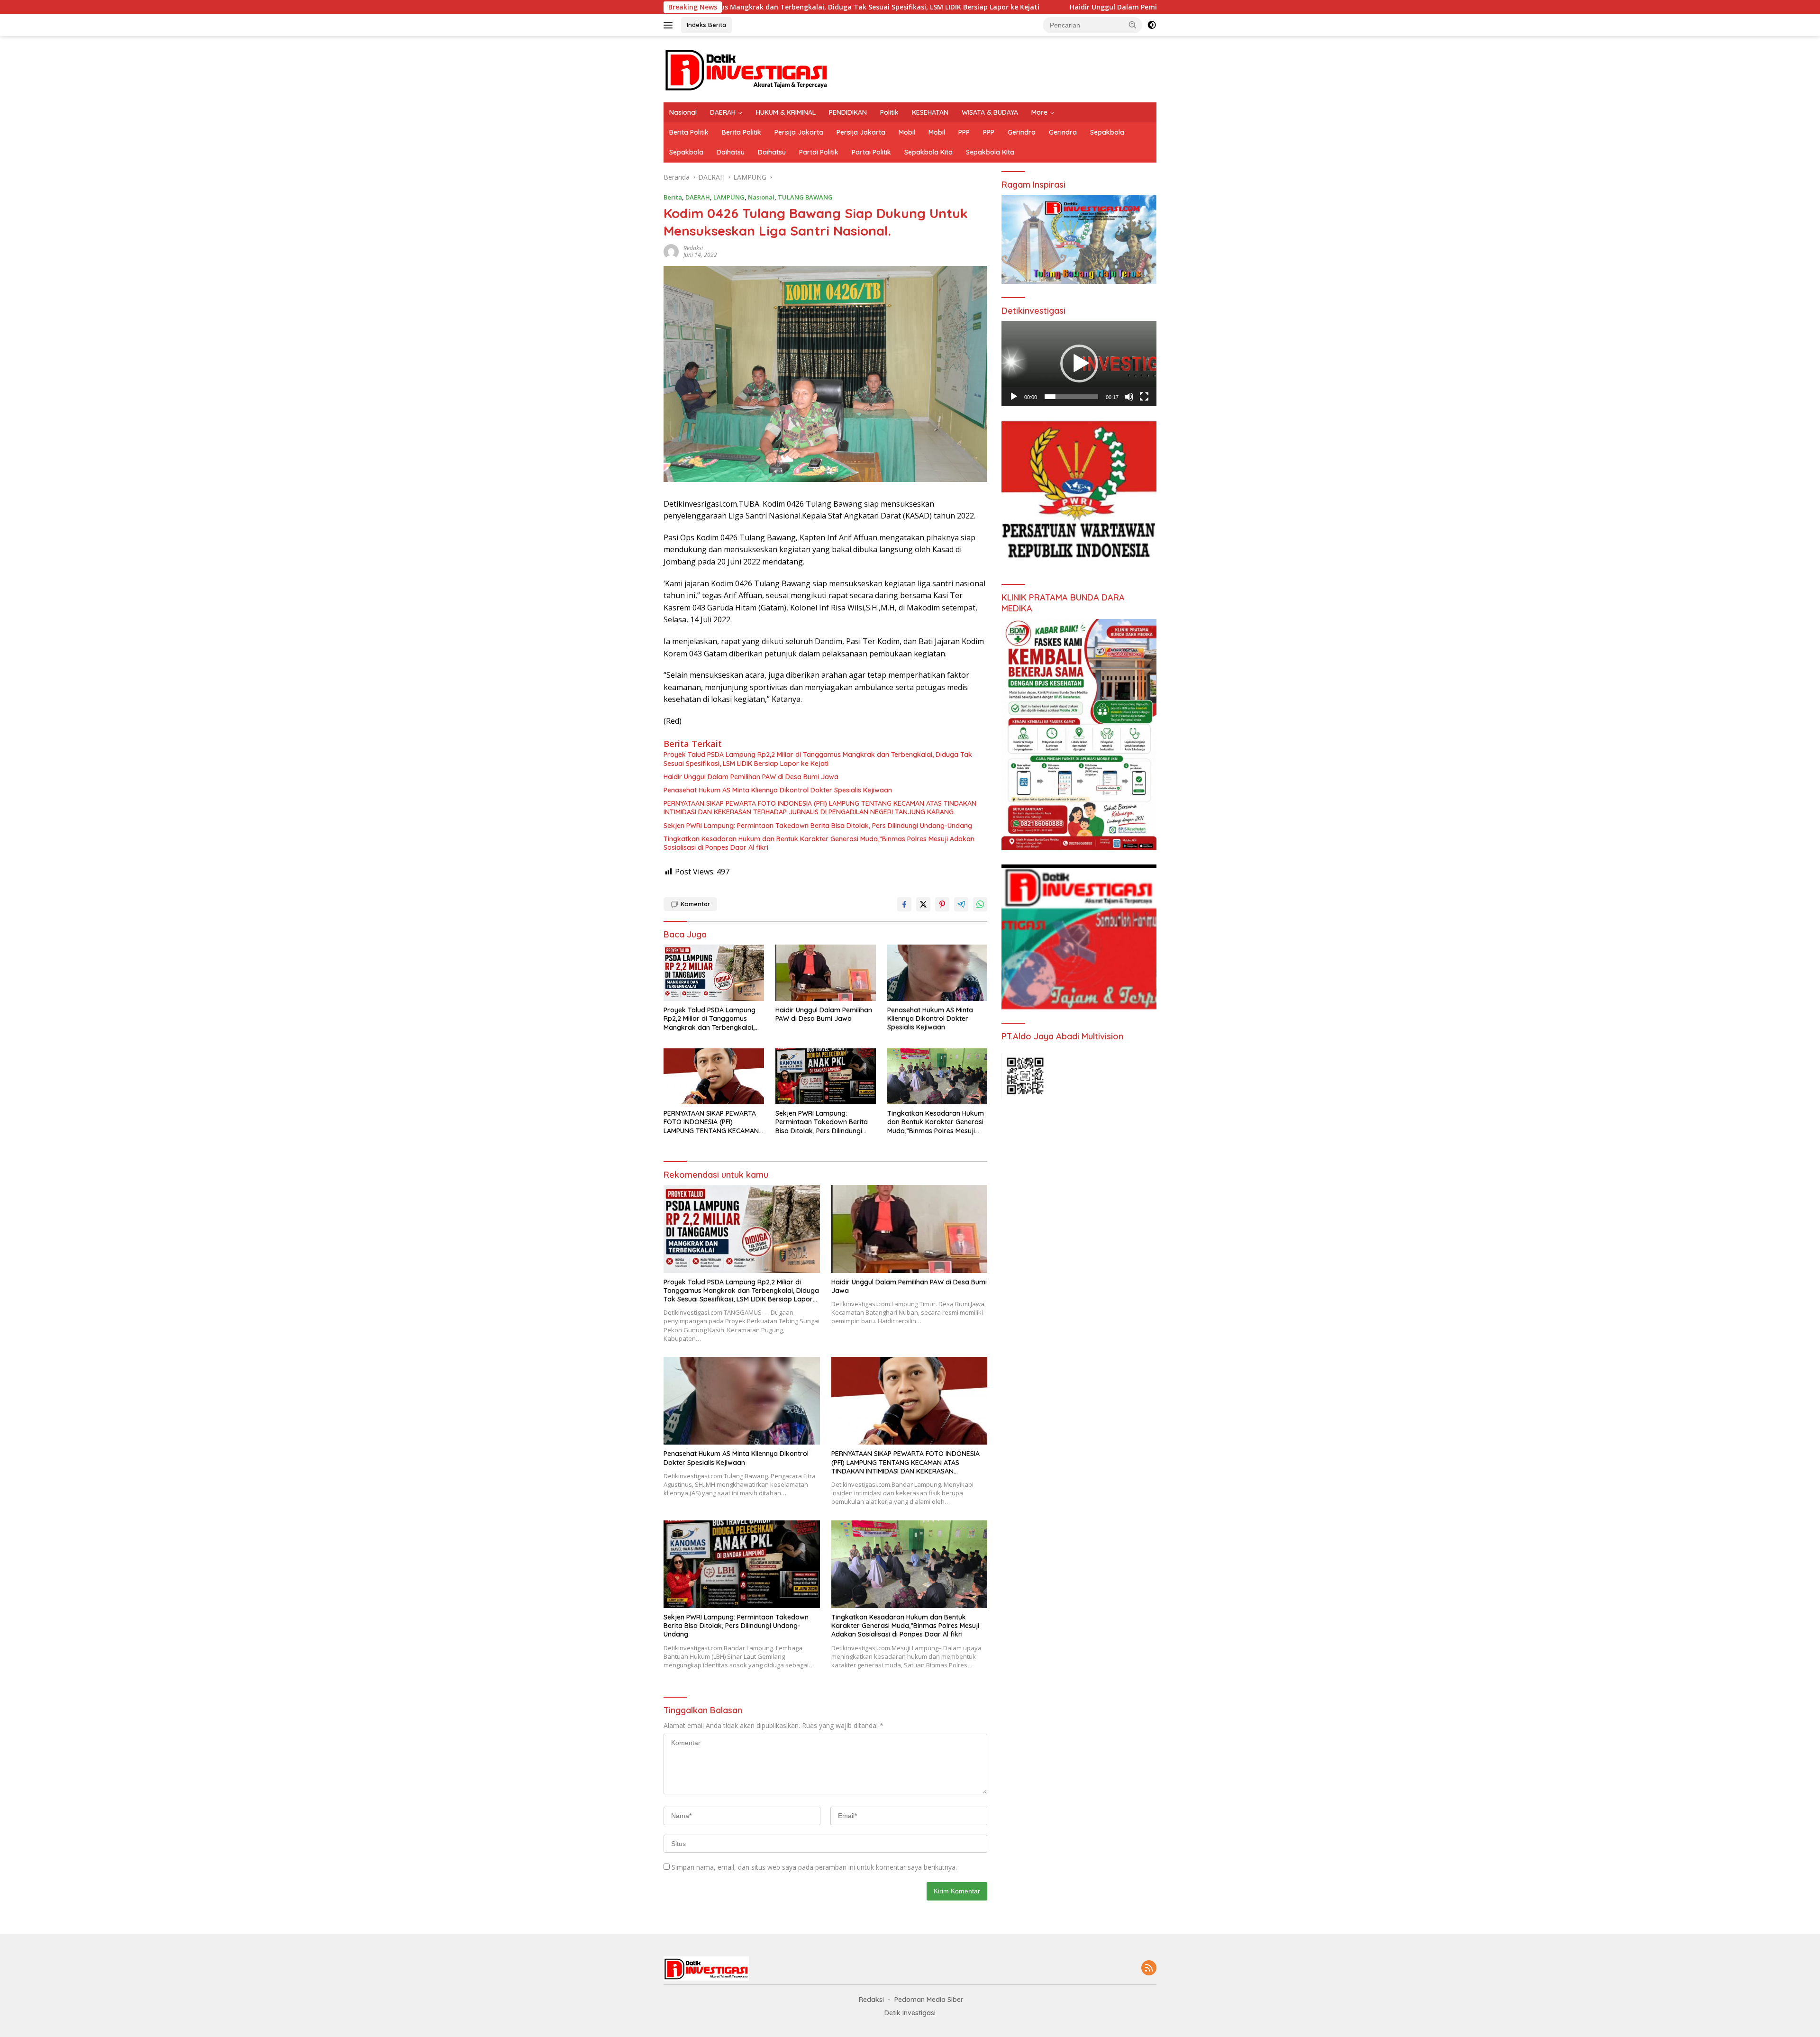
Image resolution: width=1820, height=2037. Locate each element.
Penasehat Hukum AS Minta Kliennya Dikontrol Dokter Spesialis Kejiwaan (778, 790)
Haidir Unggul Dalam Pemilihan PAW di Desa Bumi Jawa (944, 7)
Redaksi (693, 248)
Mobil (907, 132)
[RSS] (1149, 1969)
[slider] (1071, 397)
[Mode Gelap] (1152, 25)
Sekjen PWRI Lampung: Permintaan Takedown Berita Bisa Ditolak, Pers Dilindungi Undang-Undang (818, 826)
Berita (673, 197)
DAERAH (723, 112)
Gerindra (1022, 132)
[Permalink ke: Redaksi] (671, 251)
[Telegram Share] (961, 904)
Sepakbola (1107, 132)
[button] (1133, 25)
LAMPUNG (729, 197)
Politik (889, 112)
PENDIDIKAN (848, 112)
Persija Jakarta (799, 132)
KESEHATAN (930, 112)
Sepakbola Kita (928, 152)
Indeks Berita (706, 25)
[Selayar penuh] (1144, 397)
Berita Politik (689, 132)
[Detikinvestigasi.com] (746, 68)
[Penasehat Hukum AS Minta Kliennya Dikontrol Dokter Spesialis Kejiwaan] (937, 973)
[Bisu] (1129, 397)
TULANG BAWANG (805, 197)
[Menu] (670, 25)
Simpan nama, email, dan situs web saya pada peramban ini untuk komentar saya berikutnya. (814, 1867)
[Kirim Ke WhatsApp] (980, 904)
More (1039, 112)
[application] (1079, 364)
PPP (964, 132)
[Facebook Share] (904, 904)
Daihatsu (731, 152)
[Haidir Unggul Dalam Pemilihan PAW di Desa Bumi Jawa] (826, 973)
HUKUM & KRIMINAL (786, 112)
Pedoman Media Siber (929, 2000)
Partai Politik (819, 152)
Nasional (683, 112)
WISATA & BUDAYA (990, 112)
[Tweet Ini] (923, 904)
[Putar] (1014, 397)
